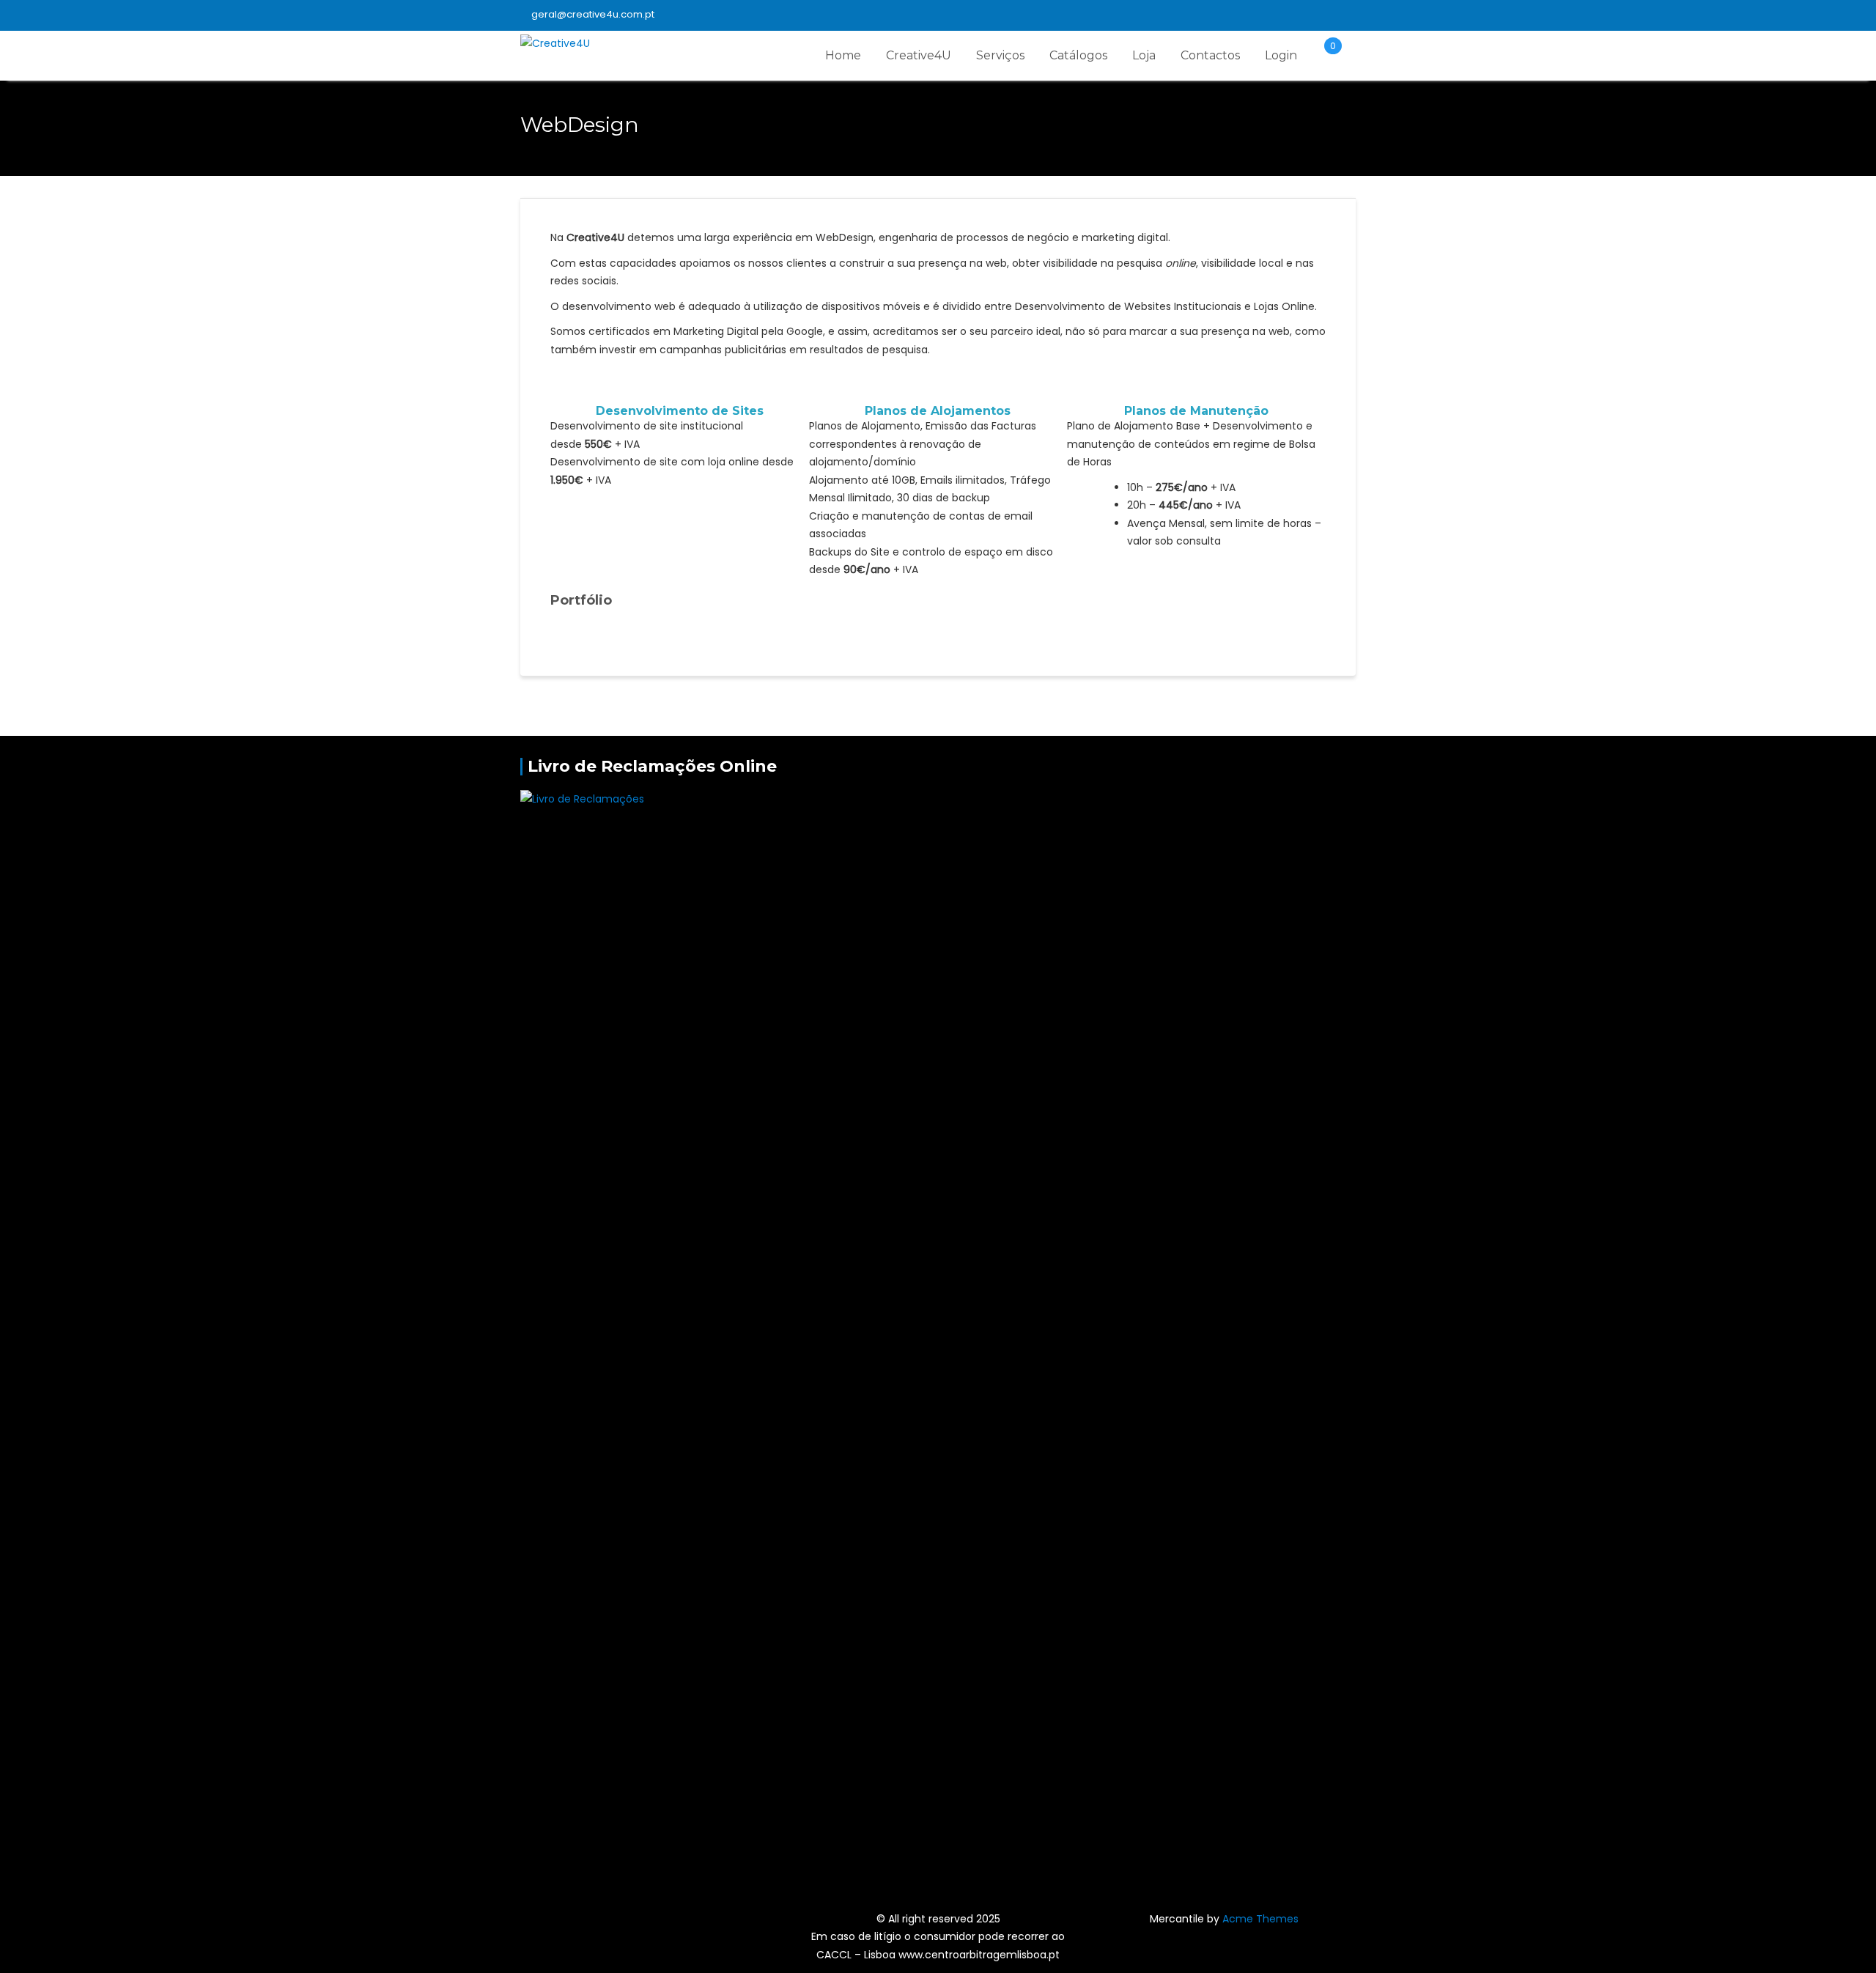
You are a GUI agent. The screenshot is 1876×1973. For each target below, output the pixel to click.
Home (843, 55)
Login (1281, 55)
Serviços (1000, 55)
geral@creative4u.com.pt (593, 14)
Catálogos (1078, 55)
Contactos (1210, 55)
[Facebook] (1344, 15)
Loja (1144, 55)
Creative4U (919, 55)
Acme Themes (1260, 1919)
